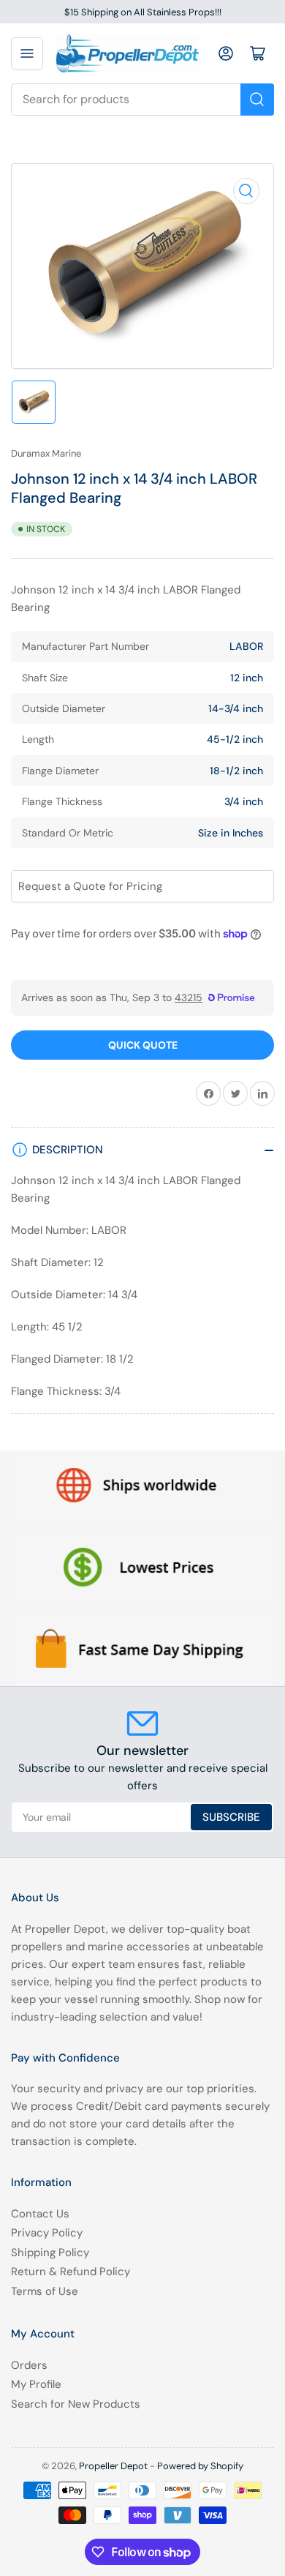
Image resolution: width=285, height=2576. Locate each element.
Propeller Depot (113, 2466)
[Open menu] (27, 53)
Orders (29, 2365)
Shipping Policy (50, 2253)
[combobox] (142, 100)
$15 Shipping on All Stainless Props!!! (143, 12)
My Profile (36, 2384)
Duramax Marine (46, 453)
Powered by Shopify (200, 2466)
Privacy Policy (47, 2233)
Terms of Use (45, 2291)
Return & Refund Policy (71, 2272)
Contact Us (40, 2214)
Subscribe (231, 1817)
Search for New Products (76, 2404)
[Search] (257, 100)
